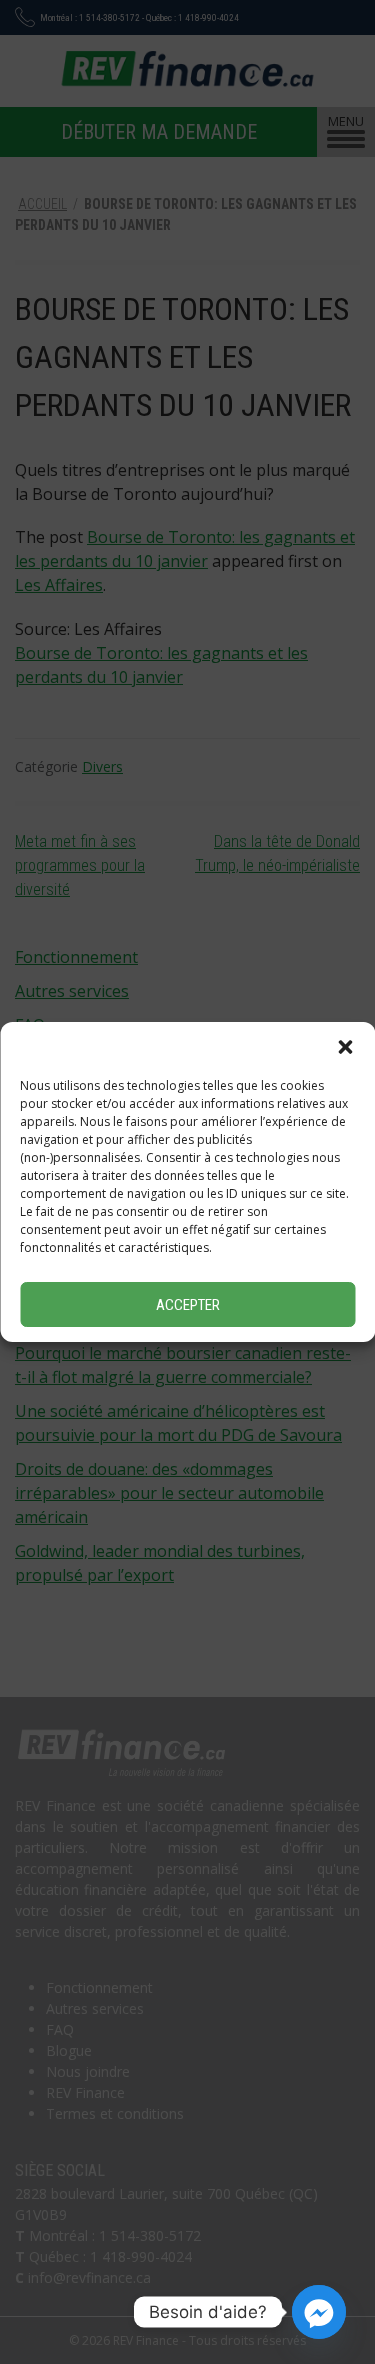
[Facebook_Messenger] (319, 2312)
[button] (345, 1047)
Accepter (188, 1305)
